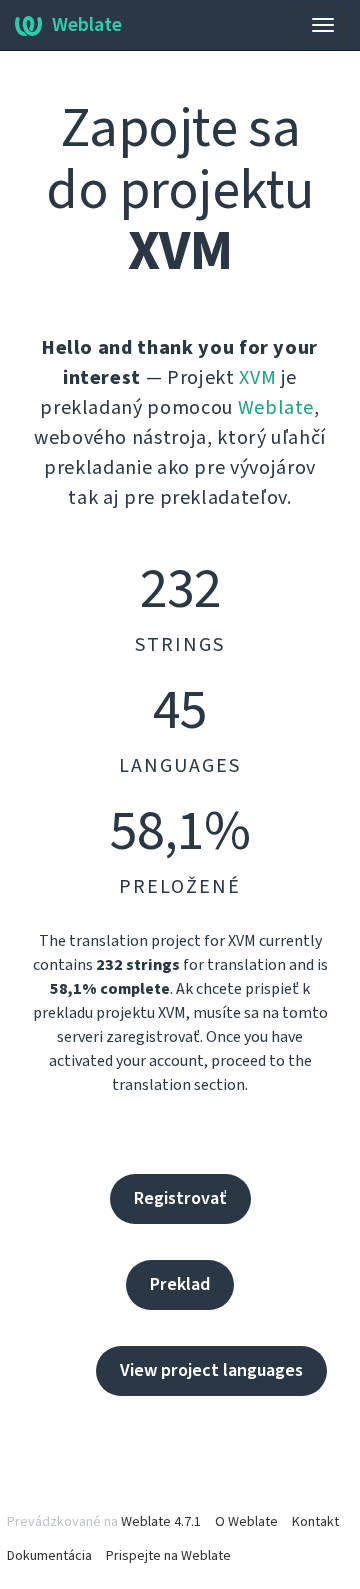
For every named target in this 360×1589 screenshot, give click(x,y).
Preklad (180, 1284)
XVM (257, 378)
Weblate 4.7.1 (161, 1522)
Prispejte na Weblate (168, 1556)
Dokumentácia (49, 1556)
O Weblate (246, 1522)
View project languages (211, 1370)
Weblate (87, 25)
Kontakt (315, 1522)
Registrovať (180, 1198)
